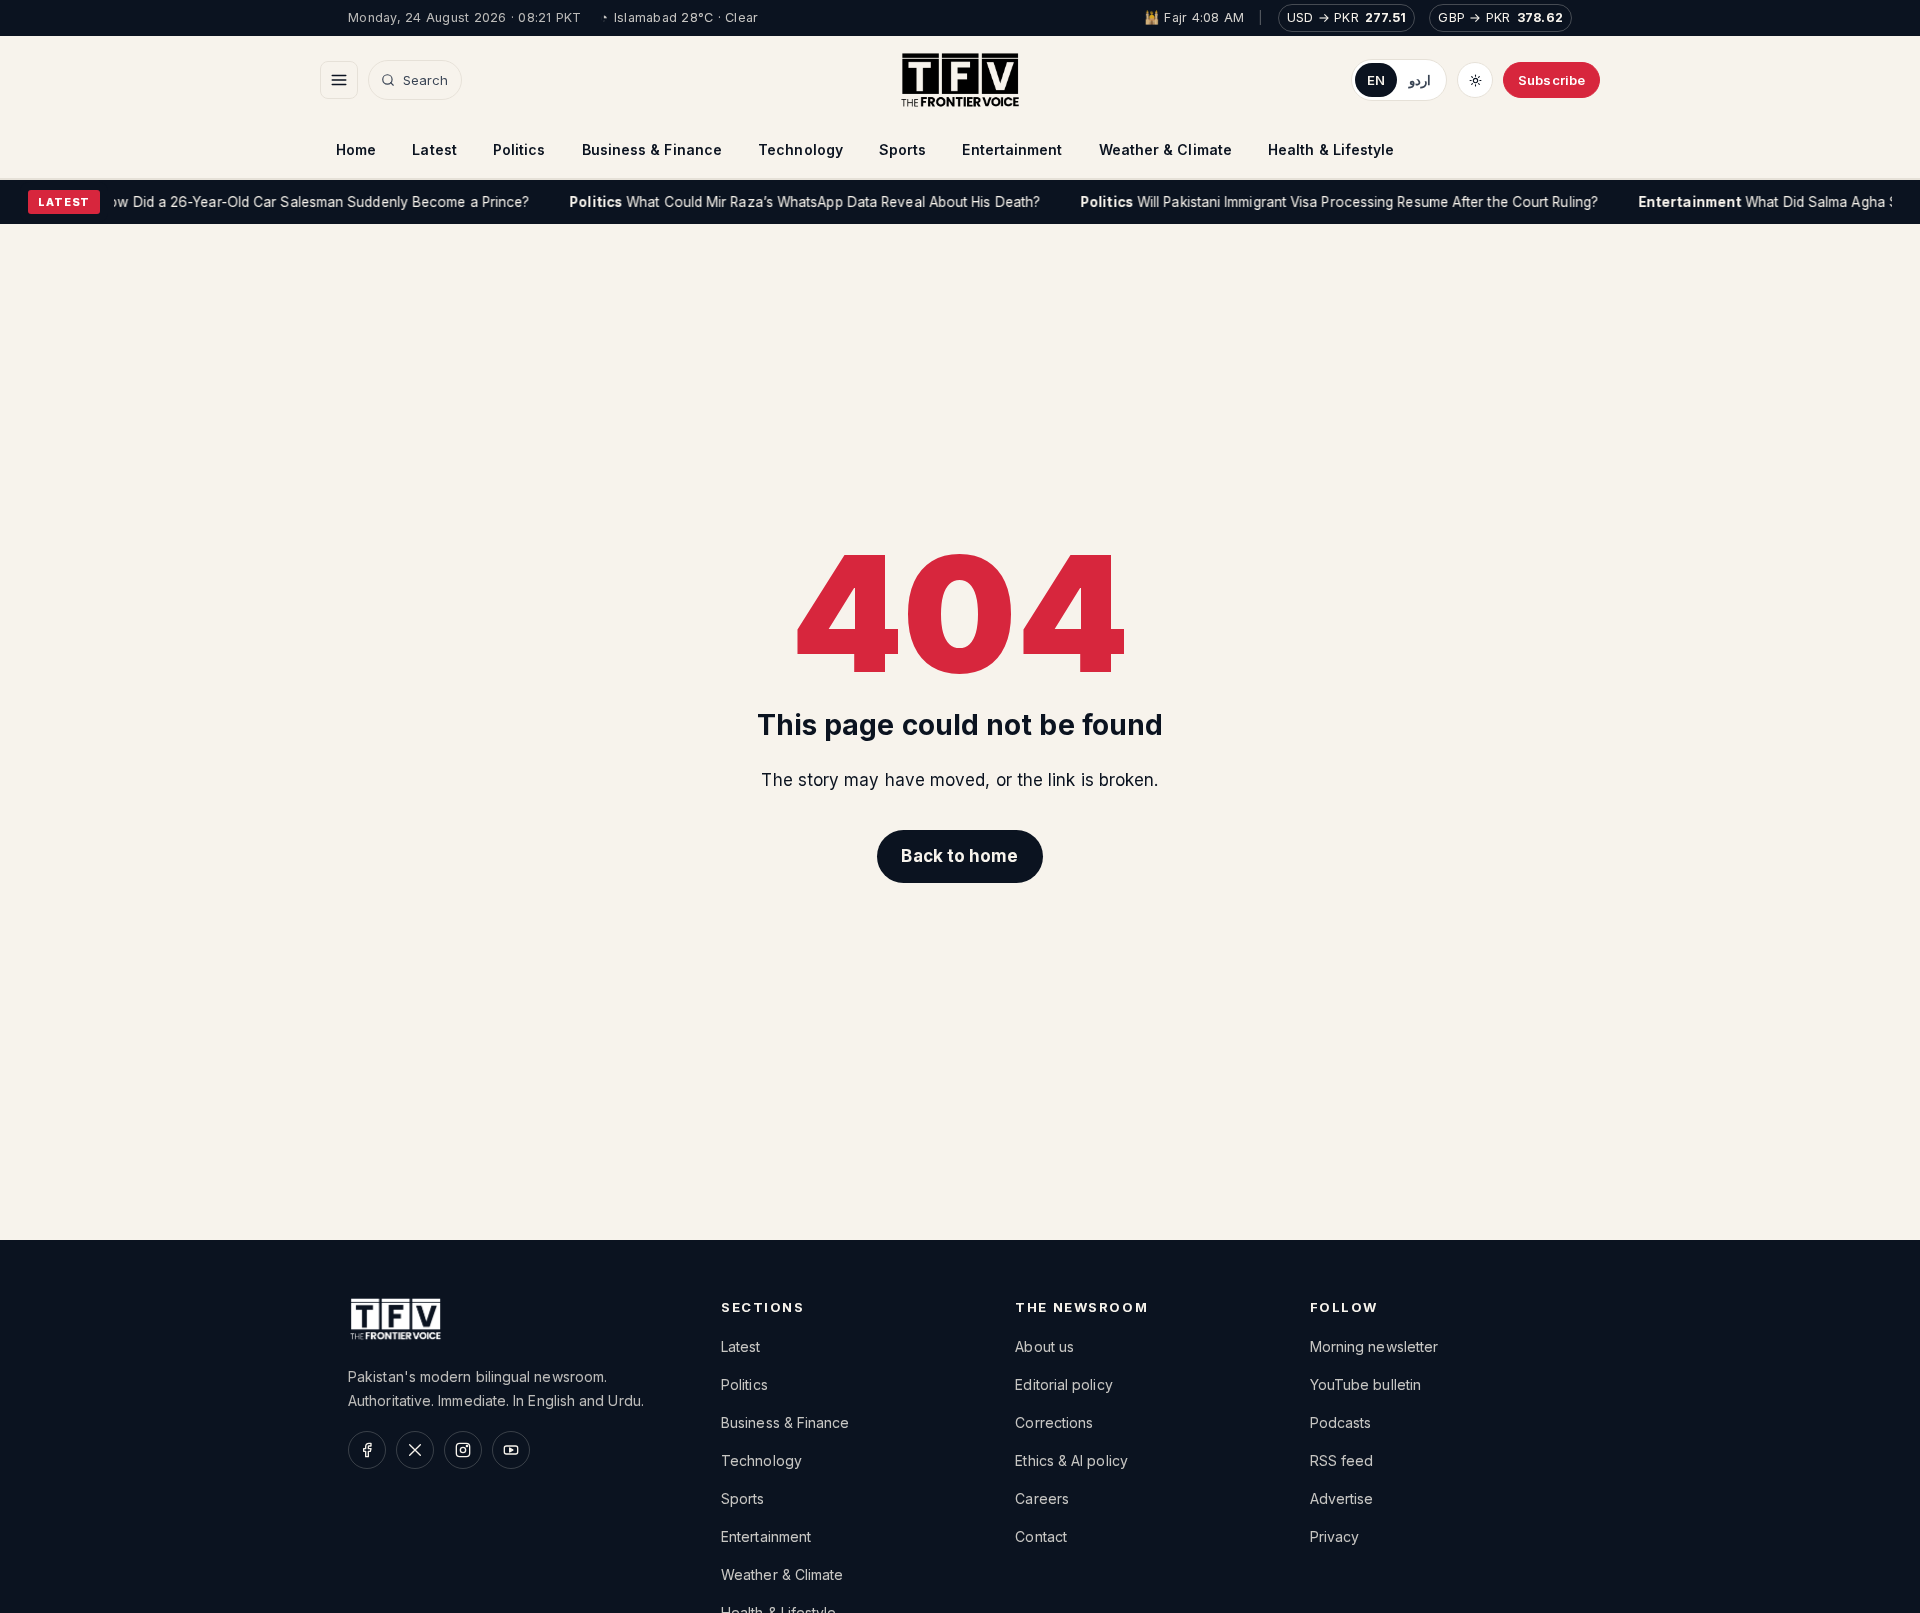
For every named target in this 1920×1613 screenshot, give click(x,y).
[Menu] (339, 80)
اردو (1420, 80)
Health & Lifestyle (1331, 149)
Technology (800, 149)
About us (1044, 1346)
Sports (903, 149)
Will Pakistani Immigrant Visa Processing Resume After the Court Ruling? (1312, 202)
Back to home (959, 856)
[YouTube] (511, 1450)
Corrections (1054, 1422)
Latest (434, 149)
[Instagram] (463, 1450)
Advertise (1342, 1498)
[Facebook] (367, 1450)
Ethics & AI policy (1071, 1460)
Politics (519, 149)
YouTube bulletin (1365, 1384)
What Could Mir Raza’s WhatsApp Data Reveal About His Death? (778, 202)
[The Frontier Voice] (960, 80)
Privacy (1335, 1536)
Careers (1042, 1498)
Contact (1041, 1536)
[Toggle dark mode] (1475, 80)
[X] (415, 1450)
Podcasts (1341, 1422)
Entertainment (1012, 149)
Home (356, 149)
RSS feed (1342, 1460)
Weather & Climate (1165, 149)
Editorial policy (1063, 1384)
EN (1376, 80)
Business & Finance (652, 149)
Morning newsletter (1374, 1346)
